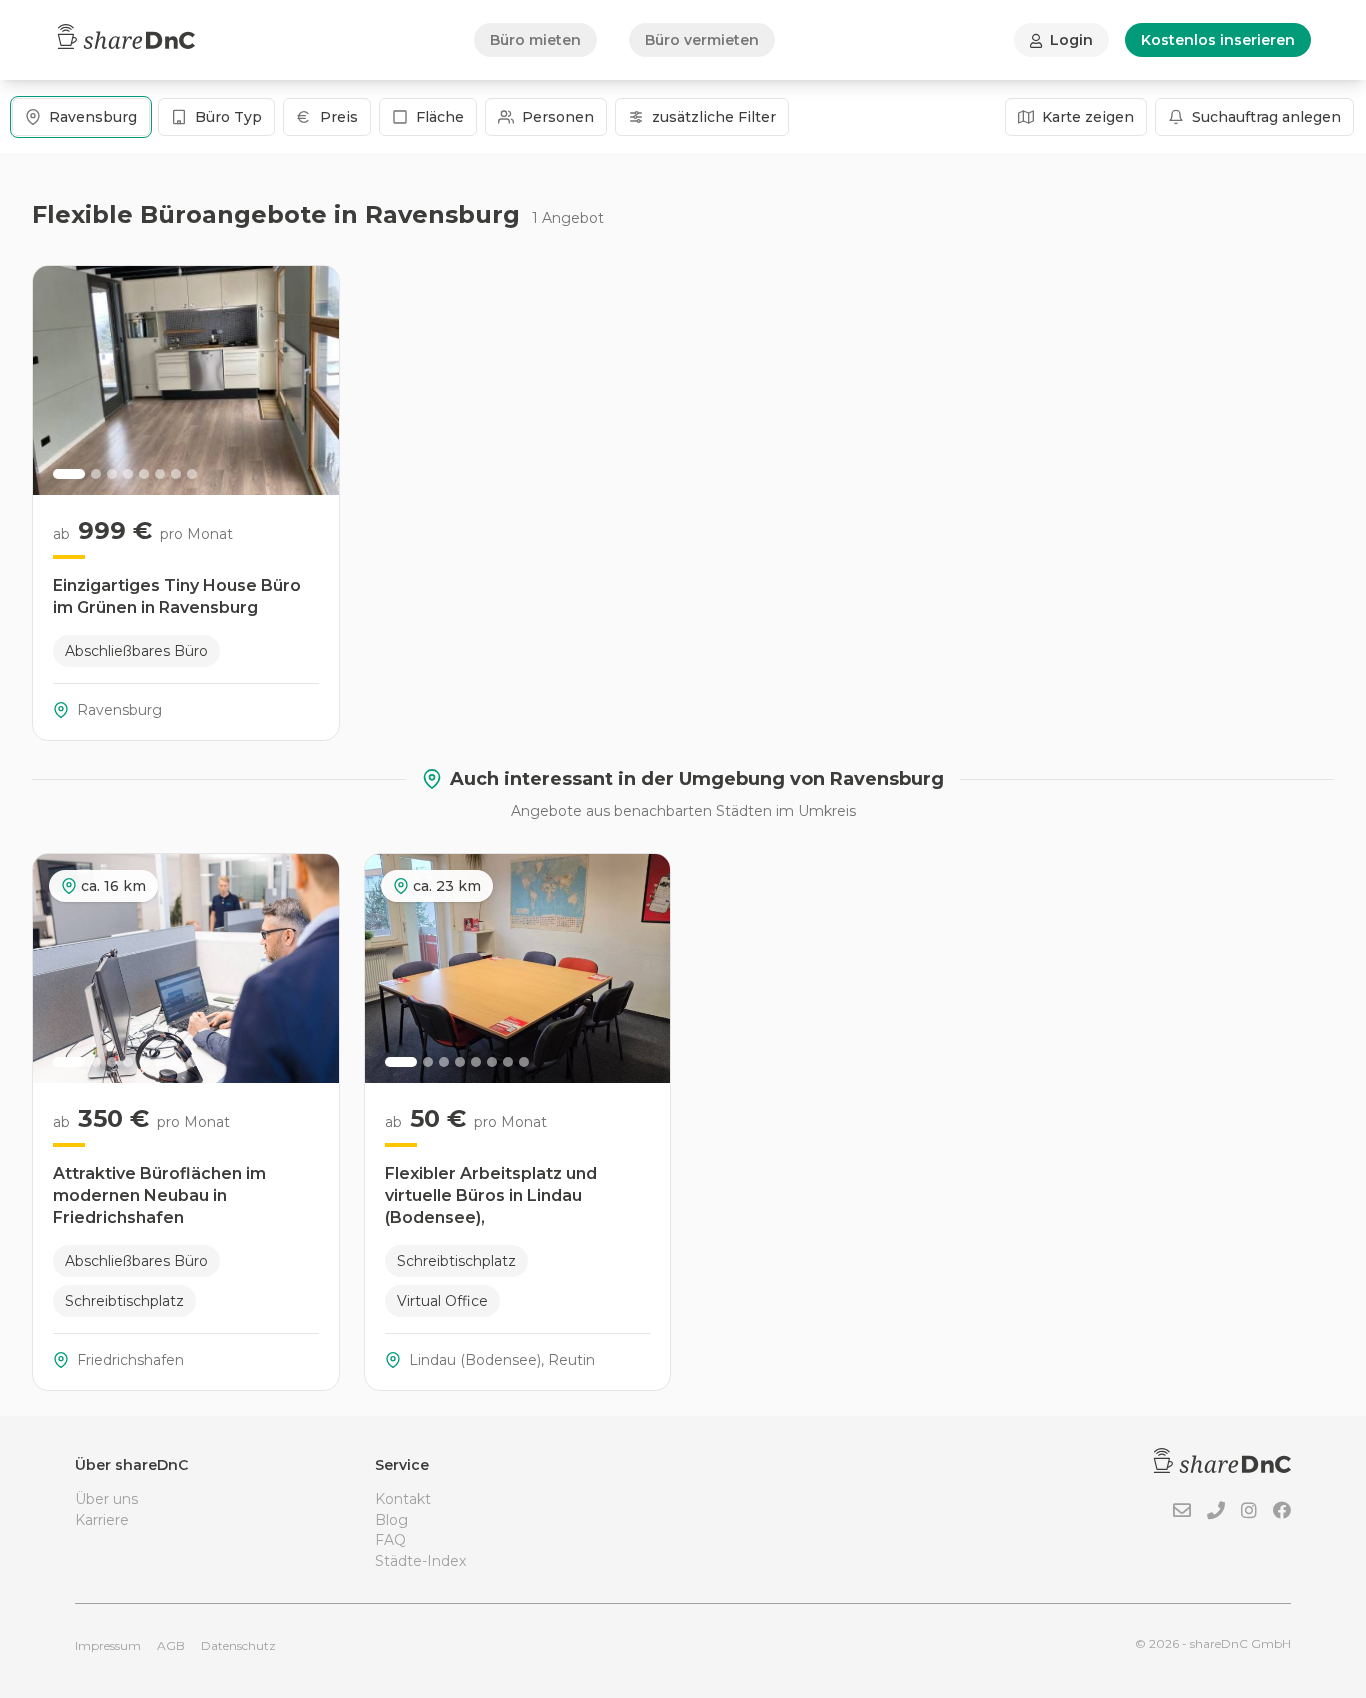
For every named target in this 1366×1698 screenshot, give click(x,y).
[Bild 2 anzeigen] (96, 474)
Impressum (108, 1645)
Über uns (106, 1499)
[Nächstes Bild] (313, 381)
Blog (391, 1520)
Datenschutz (238, 1645)
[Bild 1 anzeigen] (69, 474)
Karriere (102, 1520)
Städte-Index (420, 1561)
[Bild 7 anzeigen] (176, 474)
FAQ (390, 1540)
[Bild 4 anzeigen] (128, 474)
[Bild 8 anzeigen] (192, 474)
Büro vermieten (702, 40)
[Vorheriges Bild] (59, 381)
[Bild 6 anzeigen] (160, 474)
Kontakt (403, 1499)
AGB (171, 1645)
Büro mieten (535, 40)
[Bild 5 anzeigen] (144, 474)
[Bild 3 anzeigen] (112, 474)
